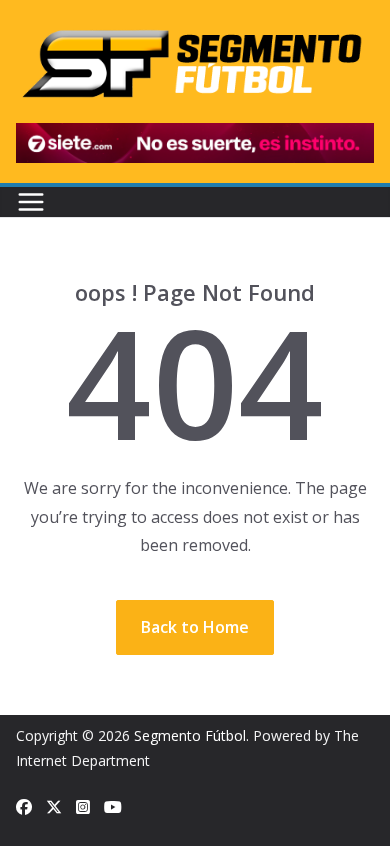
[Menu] (31, 202)
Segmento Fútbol (190, 735)
